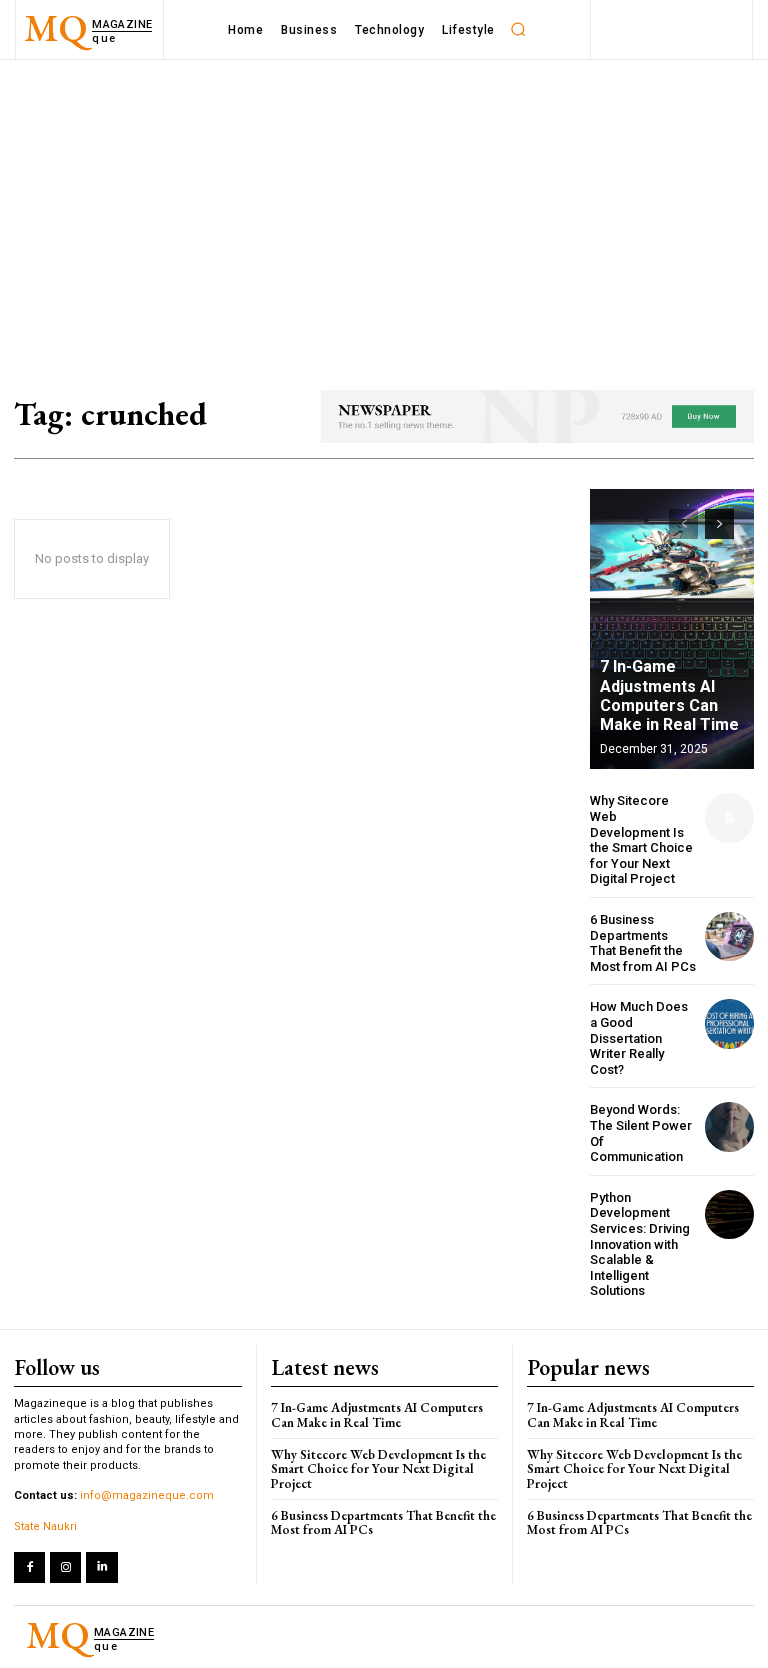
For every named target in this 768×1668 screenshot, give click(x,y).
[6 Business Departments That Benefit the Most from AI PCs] (729, 936)
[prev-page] (683, 524)
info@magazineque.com (147, 1495)
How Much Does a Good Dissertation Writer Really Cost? (639, 1037)
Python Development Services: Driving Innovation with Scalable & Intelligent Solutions (640, 1244)
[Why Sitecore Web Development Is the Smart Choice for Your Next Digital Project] (729, 817)
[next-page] (719, 524)
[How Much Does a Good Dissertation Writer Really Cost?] (729, 1023)
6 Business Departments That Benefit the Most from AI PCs (643, 943)
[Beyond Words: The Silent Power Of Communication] (729, 1126)
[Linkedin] (101, 1567)
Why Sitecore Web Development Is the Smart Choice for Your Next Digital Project (641, 839)
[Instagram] (65, 1567)
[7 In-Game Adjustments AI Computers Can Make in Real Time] (672, 629)
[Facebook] (29, 1567)
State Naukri (45, 1526)
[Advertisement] (384, 210)
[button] (519, 30)
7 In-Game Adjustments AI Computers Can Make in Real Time (669, 695)
